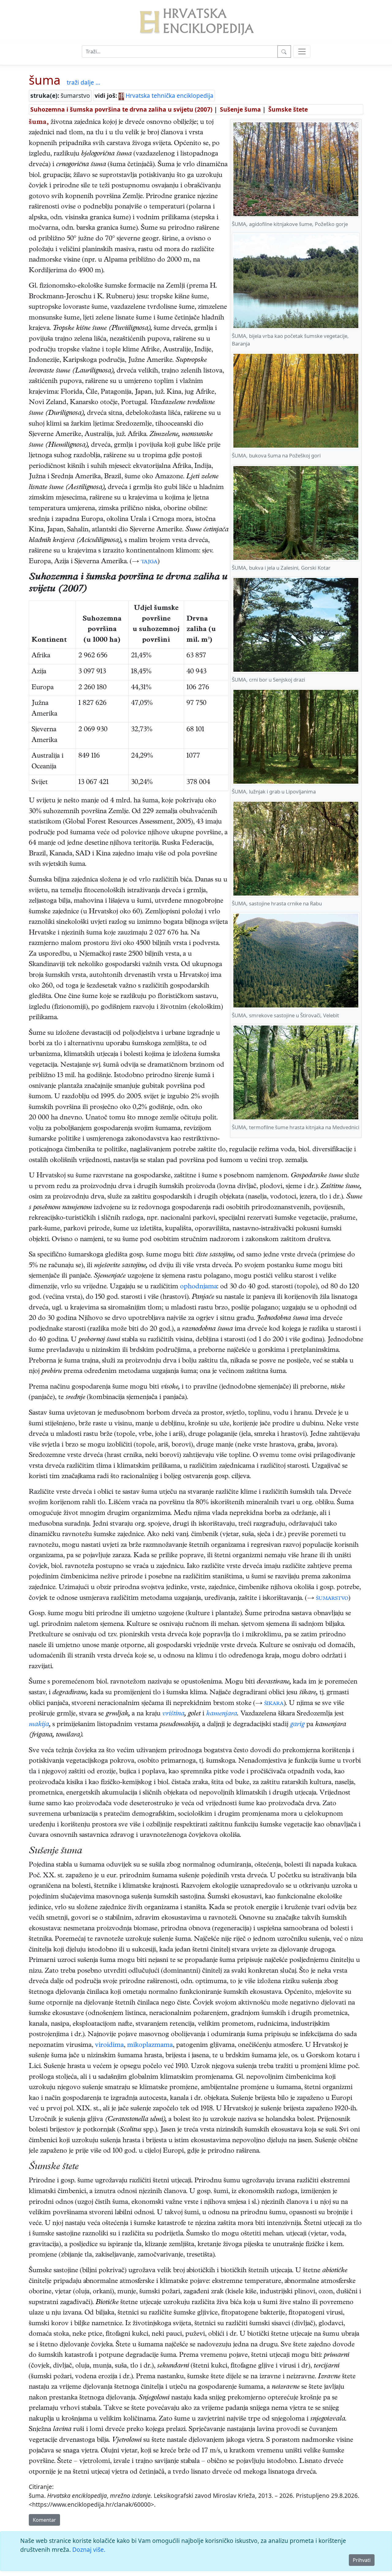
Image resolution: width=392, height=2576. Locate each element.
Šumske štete (288, 109)
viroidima (109, 2046)
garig (297, 1725)
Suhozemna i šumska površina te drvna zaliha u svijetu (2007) (121, 109)
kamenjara (222, 1714)
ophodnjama (199, 1287)
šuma (45, 80)
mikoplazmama (150, 2046)
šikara (274, 1704)
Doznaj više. (89, 2549)
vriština (173, 1714)
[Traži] (284, 52)
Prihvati (362, 2560)
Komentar (44, 2520)
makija (39, 1725)
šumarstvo (332, 1599)
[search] (302, 52)
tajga (149, 562)
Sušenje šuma (240, 109)
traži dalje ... (83, 82)
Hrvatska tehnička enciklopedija (169, 96)
